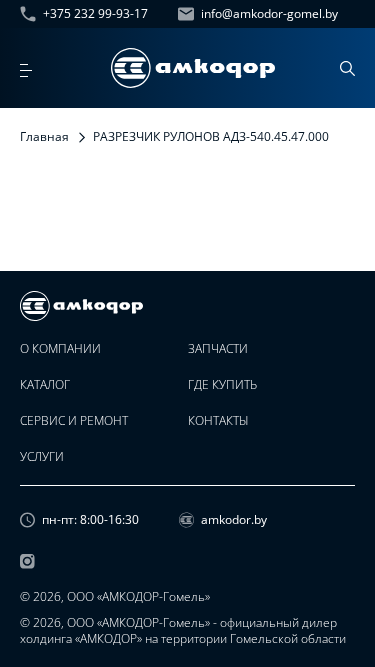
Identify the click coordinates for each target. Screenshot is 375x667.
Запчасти (218, 349)
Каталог (45, 385)
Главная (44, 136)
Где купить (222, 385)
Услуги (42, 457)
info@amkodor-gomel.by (269, 14)
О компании (60, 349)
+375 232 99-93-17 (95, 14)
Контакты (218, 421)
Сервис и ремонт (74, 421)
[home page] (193, 68)
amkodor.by (234, 520)
